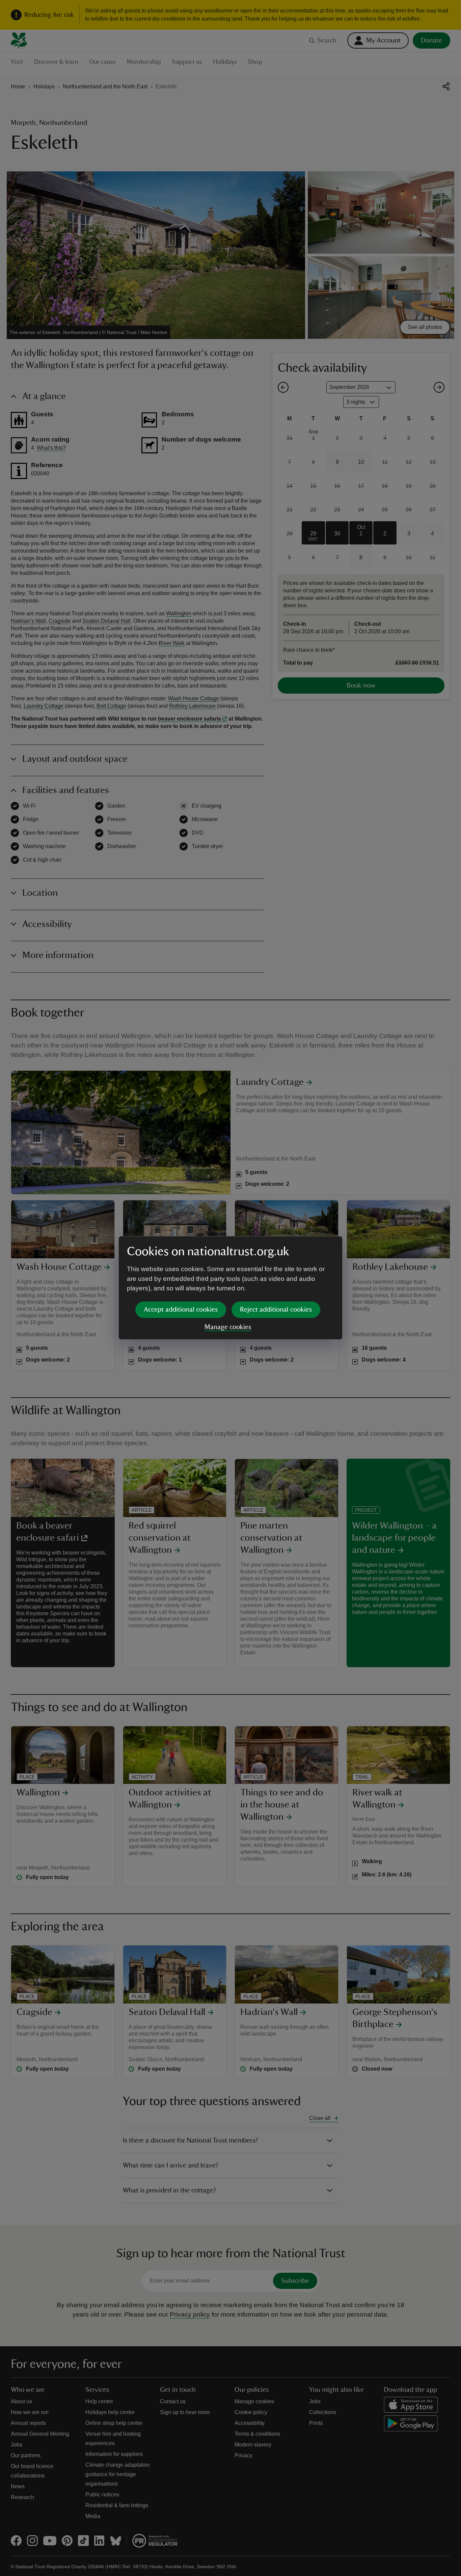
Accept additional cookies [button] (181, 1310)
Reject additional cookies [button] (276, 1310)
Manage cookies (228, 1327)
